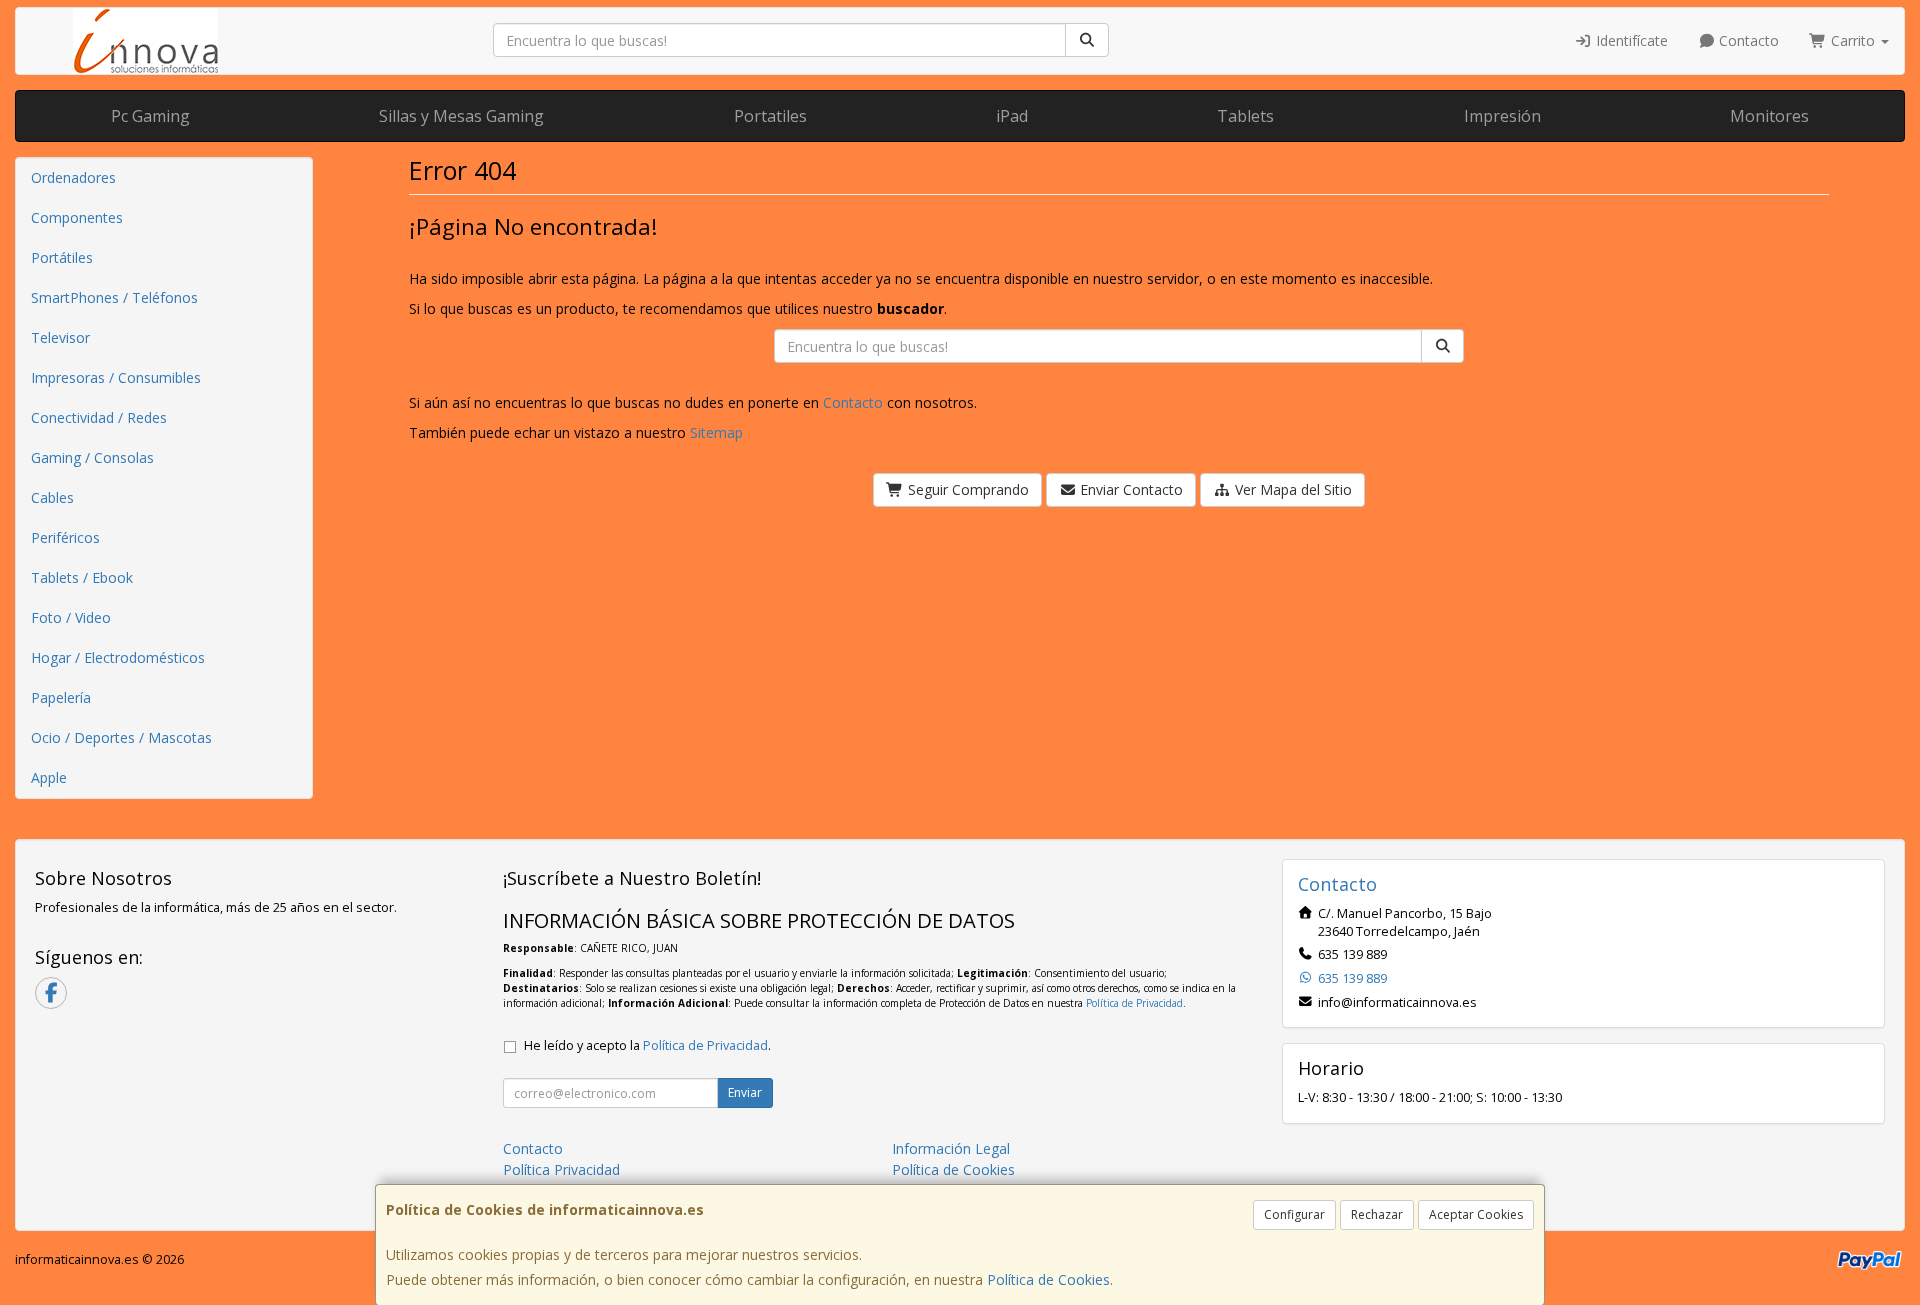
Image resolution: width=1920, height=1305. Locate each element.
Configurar (1294, 1214)
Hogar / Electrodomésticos (118, 657)
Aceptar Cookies (1476, 1214)
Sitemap (716, 432)
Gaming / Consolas (92, 457)
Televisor (60, 337)
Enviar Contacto (1129, 489)
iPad (1012, 116)
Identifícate (1630, 40)
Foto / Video (71, 617)
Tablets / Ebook (82, 577)
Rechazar (1377, 1214)
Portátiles (62, 257)
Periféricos (65, 537)
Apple (49, 777)
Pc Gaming (150, 116)
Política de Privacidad (1134, 1003)
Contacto (1747, 40)
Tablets (1245, 116)
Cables (52, 497)
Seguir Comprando (966, 489)
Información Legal (951, 1148)
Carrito (1853, 40)
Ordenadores (73, 177)
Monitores (1769, 116)
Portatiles (770, 116)
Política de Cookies (1048, 1279)
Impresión (1502, 116)
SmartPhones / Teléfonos (114, 297)
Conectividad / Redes (99, 417)
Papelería (61, 697)
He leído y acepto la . (647, 1045)
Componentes (77, 217)
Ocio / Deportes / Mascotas (121, 737)
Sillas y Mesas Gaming (461, 116)
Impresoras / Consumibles (116, 377)
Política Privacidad (561, 1169)
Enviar (745, 1092)
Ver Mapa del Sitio (1291, 489)
